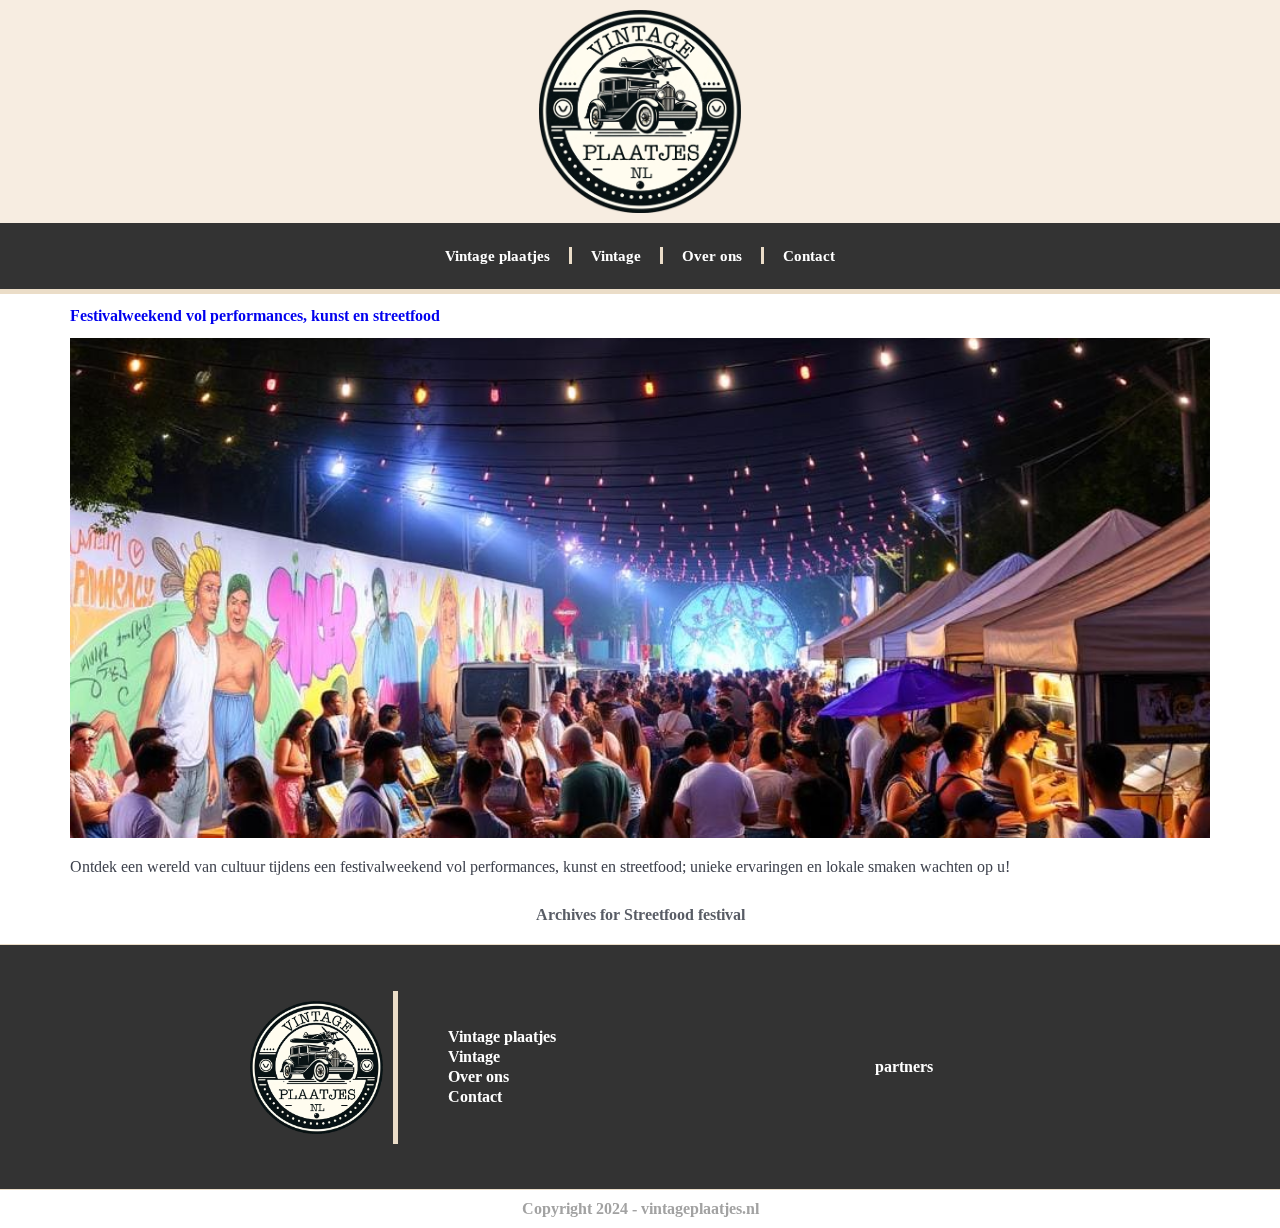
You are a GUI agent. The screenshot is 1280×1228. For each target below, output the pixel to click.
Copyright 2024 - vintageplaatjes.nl (640, 1208)
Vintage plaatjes (497, 256)
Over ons (712, 256)
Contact (809, 256)
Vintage (616, 256)
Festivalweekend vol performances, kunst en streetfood (255, 315)
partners (904, 1066)
